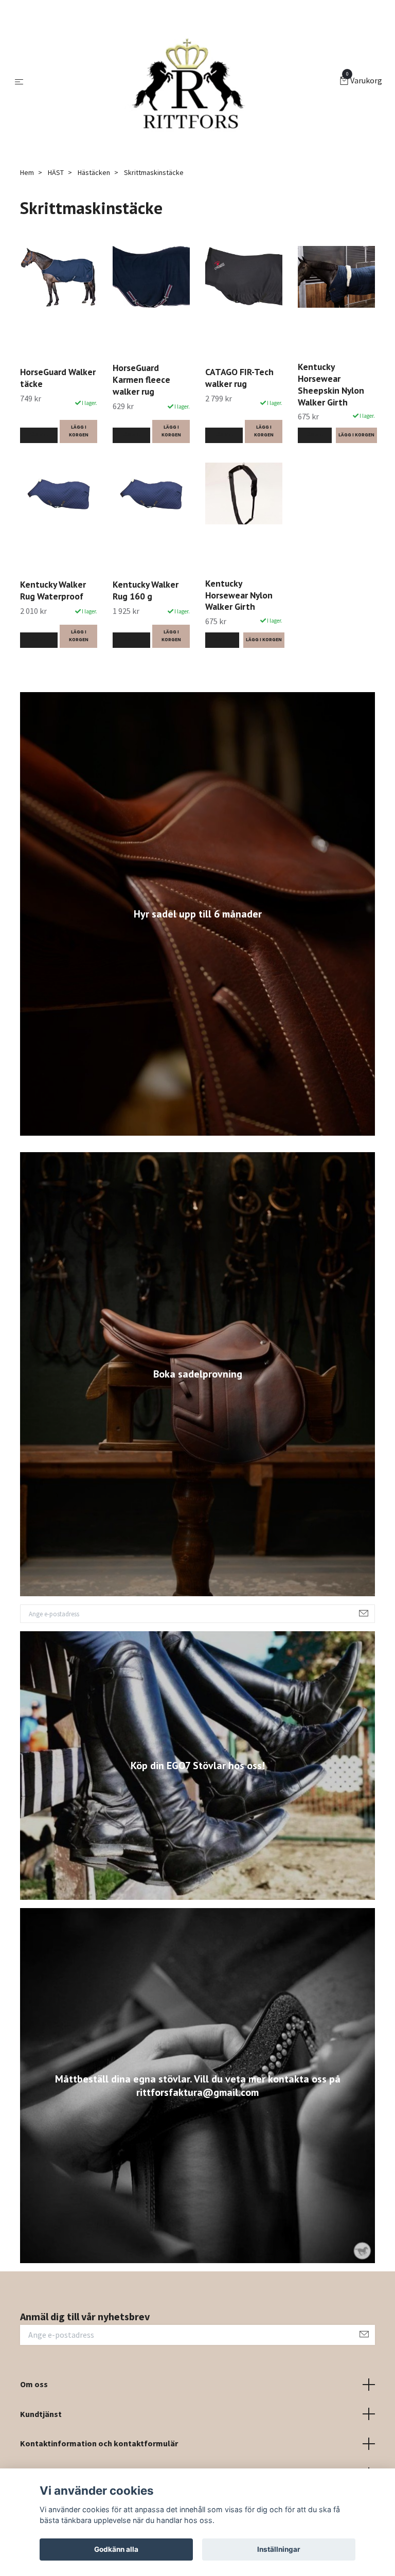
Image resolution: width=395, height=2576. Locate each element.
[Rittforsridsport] (184, 81)
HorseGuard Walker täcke (58, 378)
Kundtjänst (41, 2414)
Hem (27, 172)
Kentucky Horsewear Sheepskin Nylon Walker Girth (331, 384)
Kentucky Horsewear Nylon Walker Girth (239, 595)
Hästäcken (94, 172)
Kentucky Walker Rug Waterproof (53, 590)
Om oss (34, 2384)
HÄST (56, 172)
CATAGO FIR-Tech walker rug (239, 378)
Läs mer (39, 435)
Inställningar (279, 2549)
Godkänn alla (116, 2549)
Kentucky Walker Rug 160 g (146, 590)
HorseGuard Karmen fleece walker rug (141, 380)
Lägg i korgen (79, 431)
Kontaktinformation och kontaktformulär (99, 2443)
